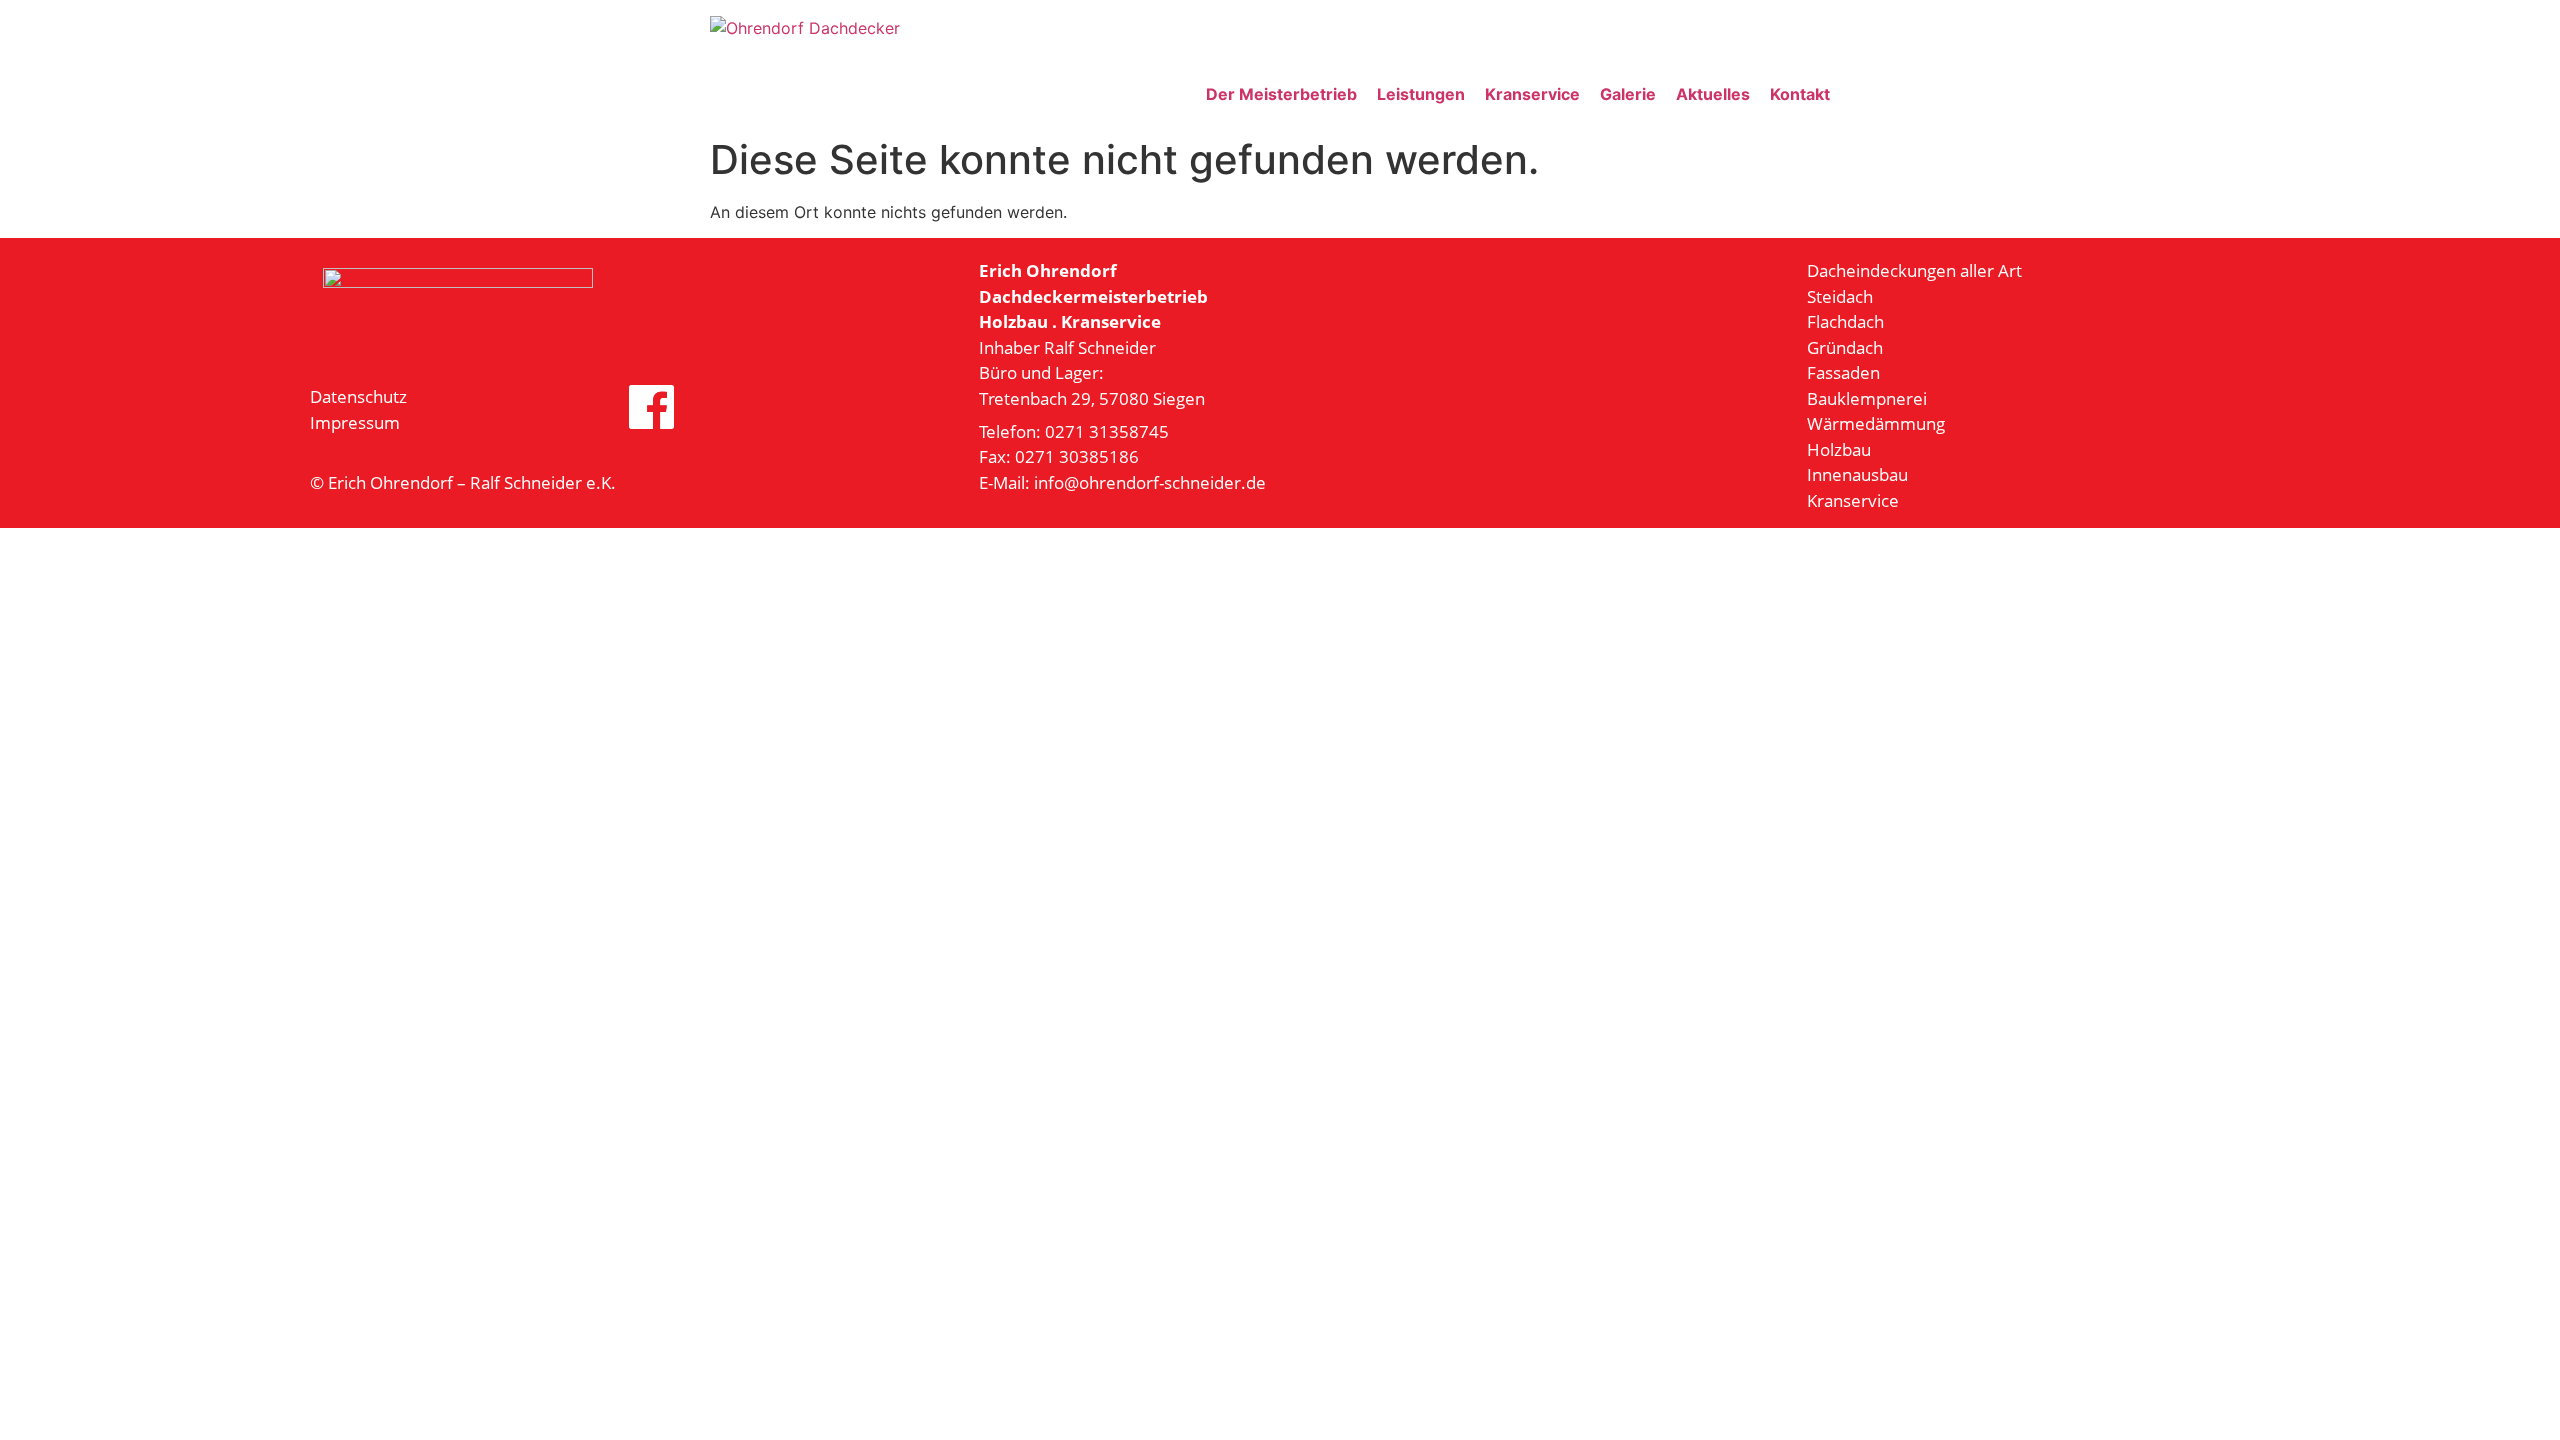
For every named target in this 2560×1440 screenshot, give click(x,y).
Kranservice (1532, 94)
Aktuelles (1713, 94)
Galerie (1628, 94)
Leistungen (1421, 94)
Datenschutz (358, 396)
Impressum (355, 422)
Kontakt (1800, 94)
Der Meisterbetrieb (1281, 94)
